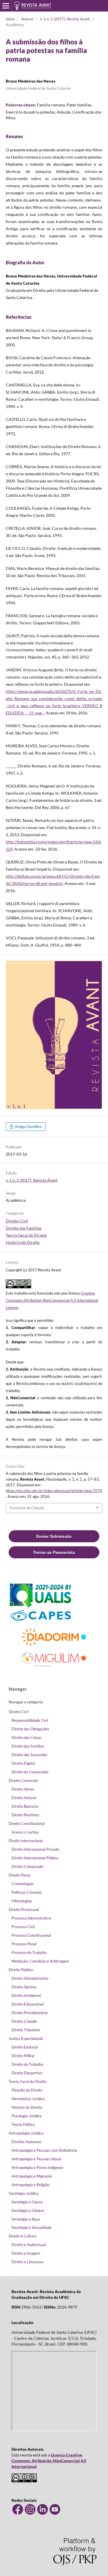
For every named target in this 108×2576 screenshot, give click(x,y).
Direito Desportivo (27, 2073)
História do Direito (23, 1242)
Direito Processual (24, 1909)
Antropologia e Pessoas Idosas (37, 2159)
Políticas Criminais (27, 1892)
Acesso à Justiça (25, 1832)
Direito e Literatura (28, 2262)
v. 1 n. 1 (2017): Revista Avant (65, 19)
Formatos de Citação (27, 1508)
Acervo (27, 19)
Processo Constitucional (31, 1935)
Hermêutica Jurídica (28, 2099)
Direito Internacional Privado (35, 1849)
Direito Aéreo (23, 1789)
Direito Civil (17, 1221)
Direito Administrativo (30, 1978)
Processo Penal (24, 1944)
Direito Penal (19, 1875)
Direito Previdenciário (30, 2013)
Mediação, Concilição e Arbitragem (40, 1961)
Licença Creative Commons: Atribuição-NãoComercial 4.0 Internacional (49, 2461)
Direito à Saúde (24, 2021)
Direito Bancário (25, 1806)
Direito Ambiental (26, 1995)
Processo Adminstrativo (31, 1918)
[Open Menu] (6, 6)
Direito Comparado (27, 1866)
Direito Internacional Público (35, 1858)
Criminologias (23, 1884)
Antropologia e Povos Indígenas (37, 2167)
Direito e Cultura (22, 2236)
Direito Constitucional (27, 1823)
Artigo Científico (28, 1127)
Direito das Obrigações (30, 1729)
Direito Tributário (26, 2030)
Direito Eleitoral (25, 2047)
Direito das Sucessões (30, 1755)
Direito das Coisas (26, 1737)
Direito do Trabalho (27, 2064)
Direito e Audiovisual (29, 2245)
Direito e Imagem (26, 2253)
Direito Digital (23, 1763)
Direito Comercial (23, 1780)
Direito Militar (23, 2056)
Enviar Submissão (54, 1536)
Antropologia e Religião (31, 2185)
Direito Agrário (24, 1987)
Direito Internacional (26, 1841)
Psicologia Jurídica (26, 2116)
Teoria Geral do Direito (26, 1235)
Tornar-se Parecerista (54, 1552)
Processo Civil (23, 1927)
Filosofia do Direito (27, 2090)
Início (10, 19)
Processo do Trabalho (29, 1952)
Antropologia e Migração (32, 2176)
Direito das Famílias (24, 1228)
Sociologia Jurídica (24, 2193)
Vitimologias (22, 1901)
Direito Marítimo (25, 1815)
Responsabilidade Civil (30, 1720)
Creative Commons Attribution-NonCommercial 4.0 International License (52, 1300)
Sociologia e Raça (26, 2219)
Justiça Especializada (26, 2038)
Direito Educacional (28, 2004)
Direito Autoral (24, 1798)
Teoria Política (23, 2124)
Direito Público (21, 1970)
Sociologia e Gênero (28, 2210)
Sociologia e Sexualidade (32, 2227)
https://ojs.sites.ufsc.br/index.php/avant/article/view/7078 (54, 1491)
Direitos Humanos (26, 2142)
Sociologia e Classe (27, 2202)
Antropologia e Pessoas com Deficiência (44, 2150)
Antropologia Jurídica (26, 2133)
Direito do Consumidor (30, 1772)
